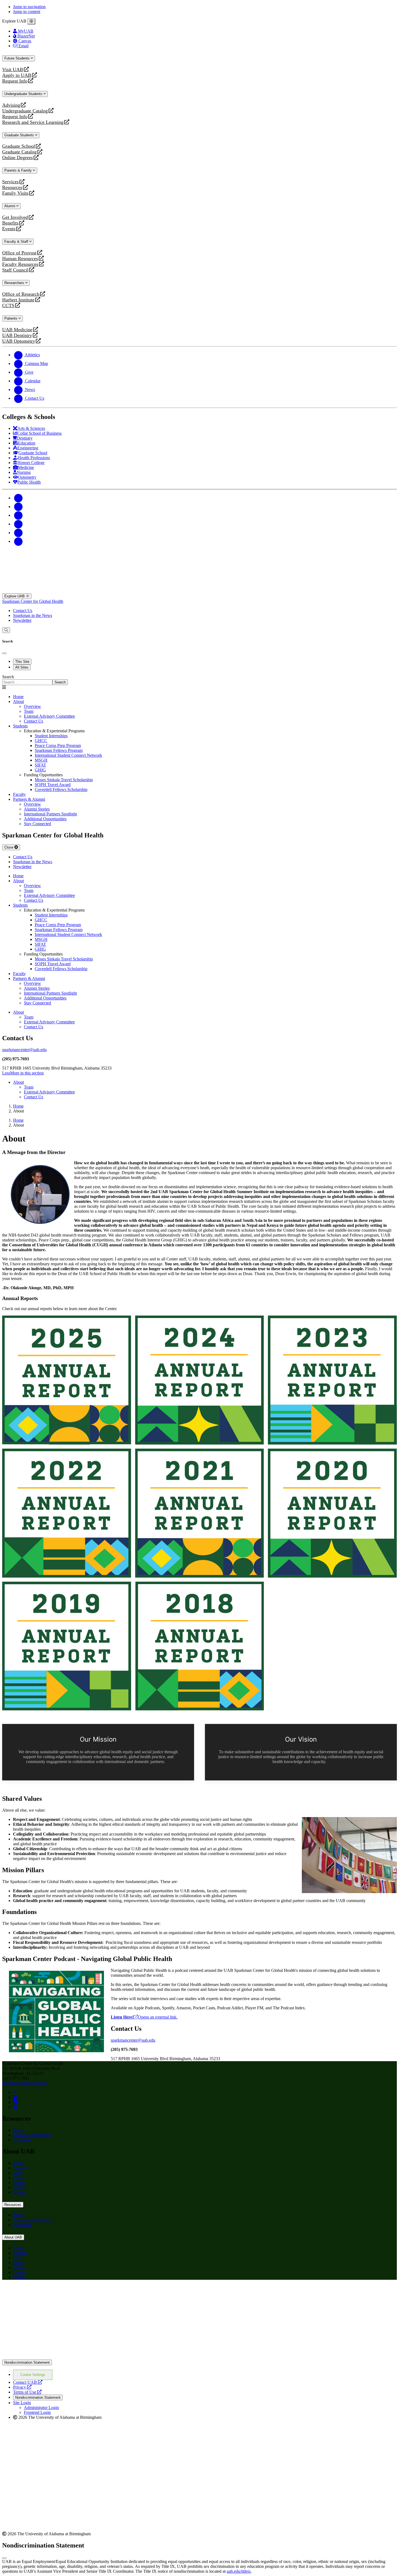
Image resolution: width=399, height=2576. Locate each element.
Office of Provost (19, 253)
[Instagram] (18, 515)
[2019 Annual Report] (67, 1646)
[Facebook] (18, 498)
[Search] (6, 630)
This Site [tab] (22, 662)
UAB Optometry (19, 341)
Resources (12, 187)
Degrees (20, 2168)
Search (8, 677)
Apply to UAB (17, 75)
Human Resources (20, 259)
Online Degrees (18, 158)
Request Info (15, 81)
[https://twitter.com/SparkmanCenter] (15, 2092)
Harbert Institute (18, 300)
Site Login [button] (22, 2403)
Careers (20, 2187)
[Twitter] (18, 507)
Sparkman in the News (33, 615)
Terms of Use (27, 2392)
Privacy (22, 2387)
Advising (11, 105)
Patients (11, 318)
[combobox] (27, 682)
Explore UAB (15, 596)
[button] (199, 1073)
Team (29, 1017)
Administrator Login (41, 2408)
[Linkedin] (18, 541)
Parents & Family (19, 170)
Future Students (18, 58)
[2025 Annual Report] (67, 1380)
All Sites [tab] (22, 667)
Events (9, 229)
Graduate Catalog (19, 152)
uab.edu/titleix (239, 2571)
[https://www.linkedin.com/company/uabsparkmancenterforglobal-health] (15, 2107)
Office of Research (21, 294)
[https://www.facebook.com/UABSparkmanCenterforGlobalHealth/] (15, 2102)
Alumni (10, 206)
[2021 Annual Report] (200, 1513)
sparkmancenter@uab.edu (24, 1050)
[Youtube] (18, 524)
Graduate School (19, 146)
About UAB (13, 2237)
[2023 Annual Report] (332, 1380)
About (18, 701)
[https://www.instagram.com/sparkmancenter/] (15, 2097)
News (18, 2178)
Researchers (15, 283)
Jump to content (27, 12)
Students (20, 726)
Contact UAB (28, 2382)
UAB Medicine (17, 330)
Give (17, 2173)
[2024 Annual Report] (200, 1380)
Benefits (10, 223)
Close (9, 847)
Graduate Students (20, 135)
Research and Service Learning (33, 122)
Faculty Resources (20, 264)
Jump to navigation (29, 7)
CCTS (9, 306)
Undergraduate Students (24, 94)
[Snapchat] (18, 533)
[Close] (31, 21)
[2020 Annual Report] (332, 1513)
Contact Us (23, 611)
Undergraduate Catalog (25, 111)
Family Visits (15, 193)
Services (10, 182)
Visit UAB (13, 70)
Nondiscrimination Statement (27, 2362)
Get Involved (15, 217)
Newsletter (22, 620)
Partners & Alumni (29, 799)
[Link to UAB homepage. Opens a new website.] (50, 2293)
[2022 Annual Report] (67, 1513)
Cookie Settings (33, 2375)
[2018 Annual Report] (200, 1646)
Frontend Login (37, 2412)
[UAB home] (199, 591)
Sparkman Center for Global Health (33, 601)
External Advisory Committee (49, 1022)
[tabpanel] (199, 680)
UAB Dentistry (17, 335)
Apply (18, 2163)
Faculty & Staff (17, 242)
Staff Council (15, 270)
